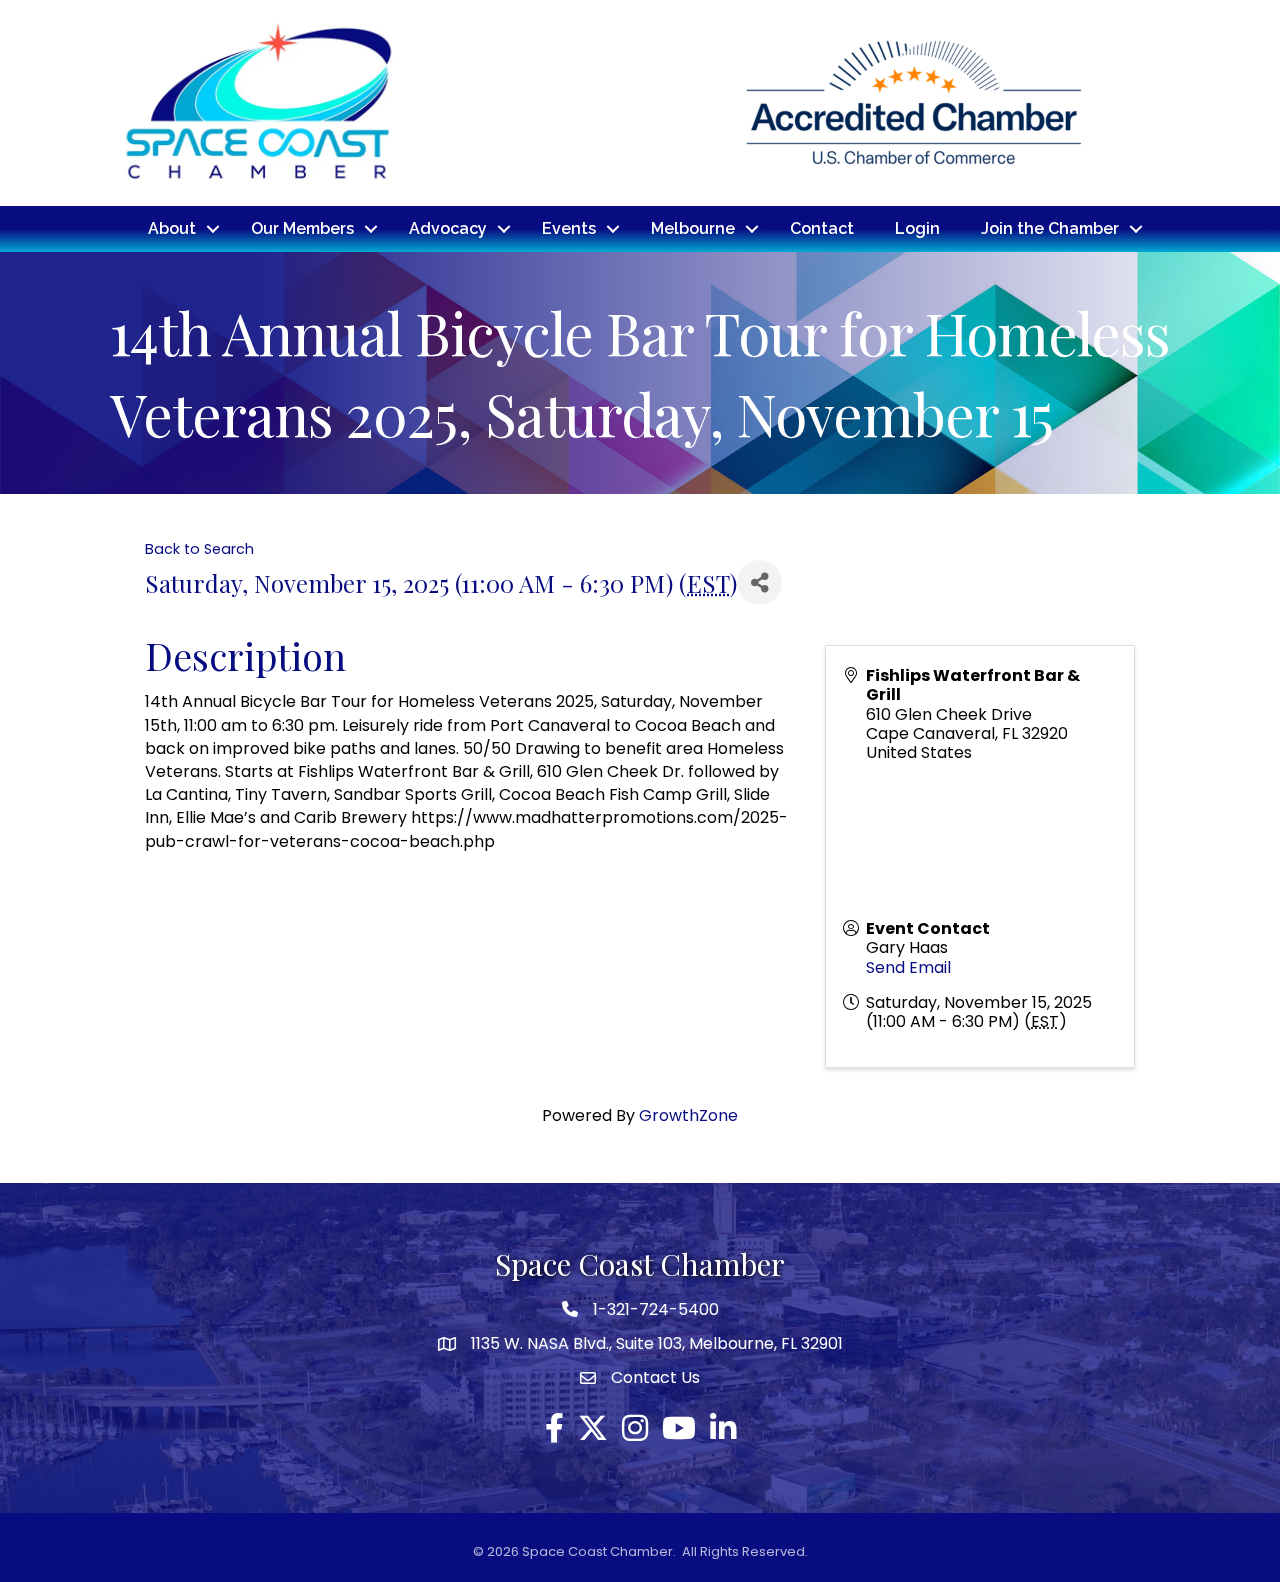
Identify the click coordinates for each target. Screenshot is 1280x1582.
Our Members (302, 228)
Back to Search (199, 549)
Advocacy (448, 228)
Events (569, 228)
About (172, 228)
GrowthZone (688, 1115)
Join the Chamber (1050, 228)
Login (917, 228)
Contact (822, 228)
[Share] (759, 582)
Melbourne (693, 228)
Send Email (908, 967)
